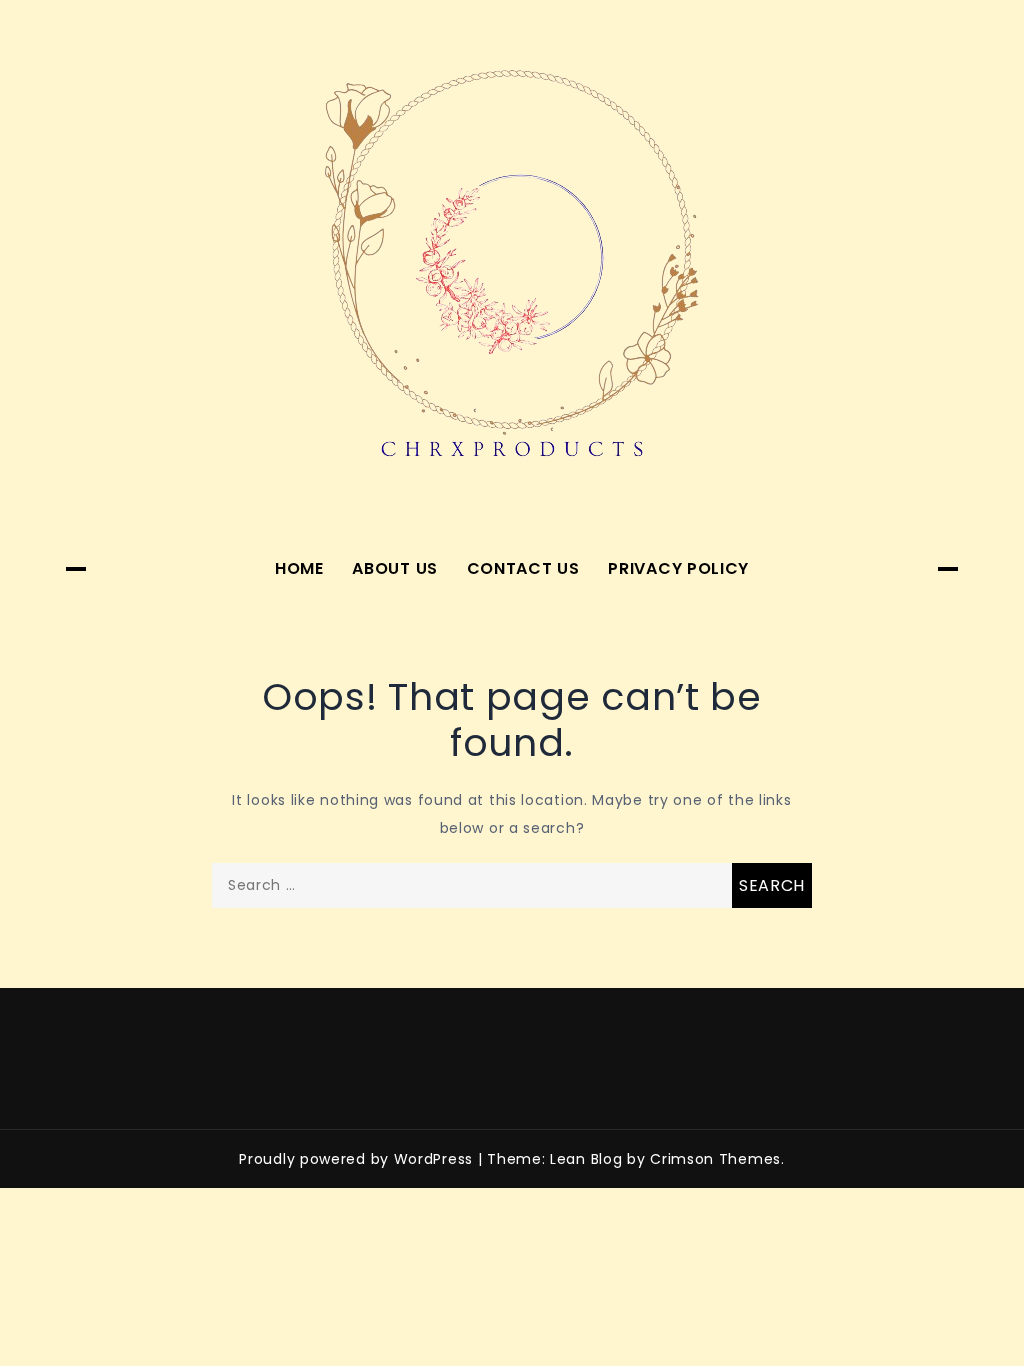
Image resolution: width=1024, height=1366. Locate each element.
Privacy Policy (678, 568)
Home (299, 568)
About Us (395, 568)
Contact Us (523, 568)
